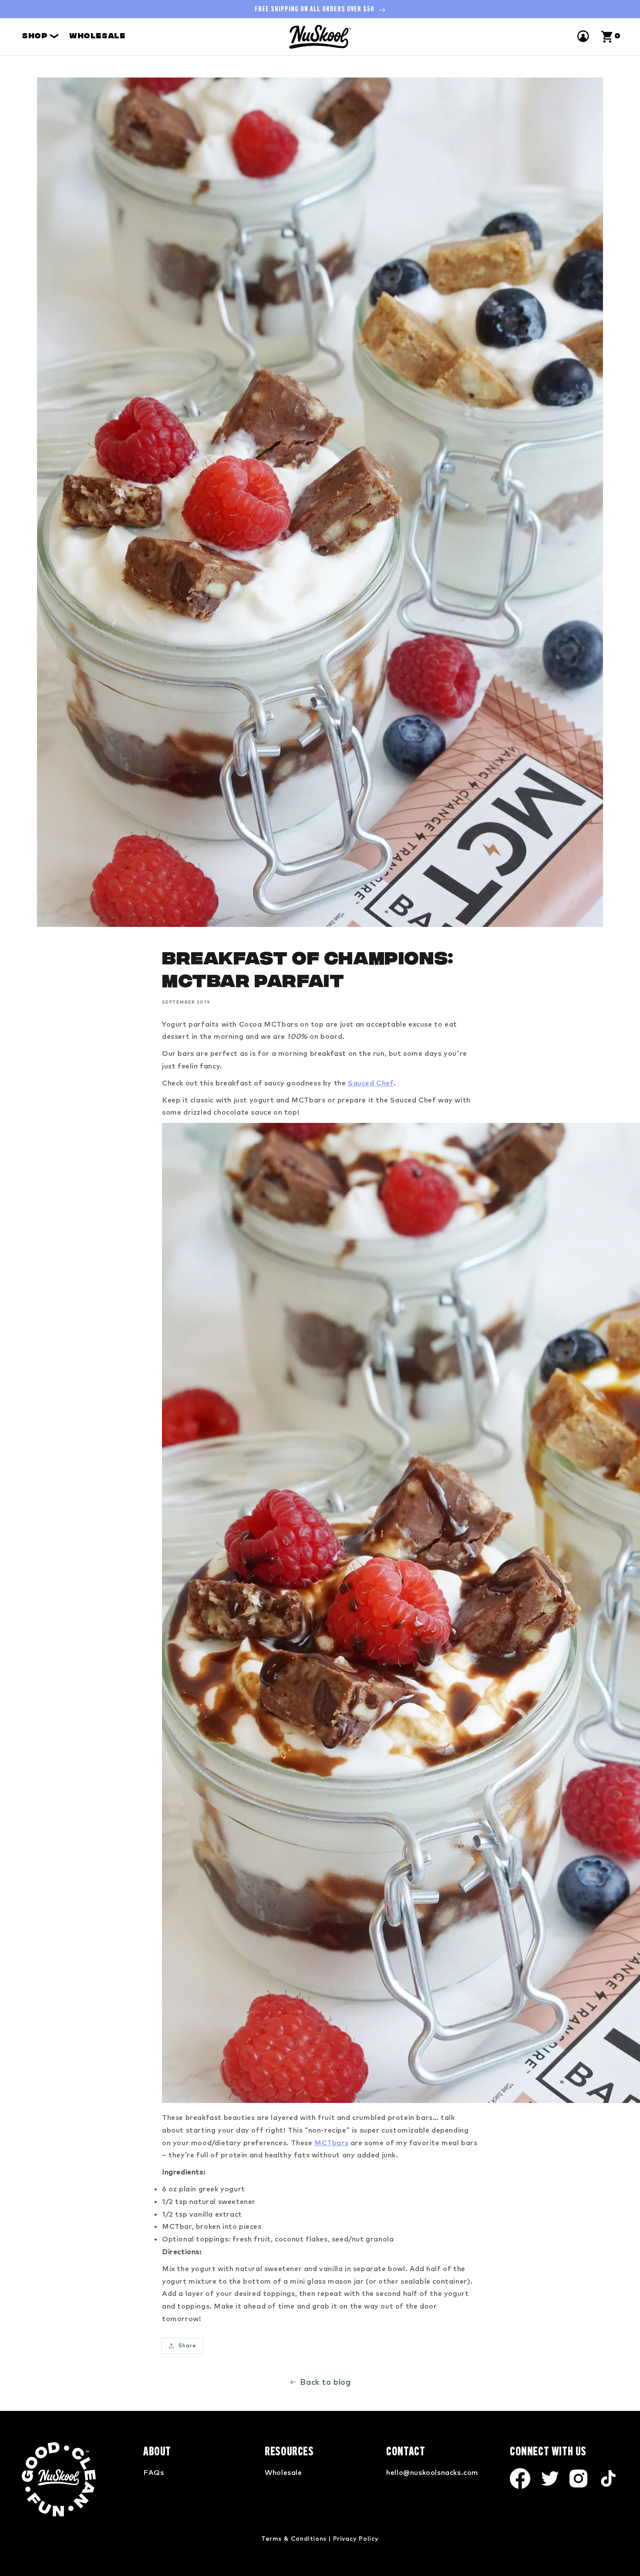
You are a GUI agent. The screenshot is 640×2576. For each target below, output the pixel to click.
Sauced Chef (371, 1083)
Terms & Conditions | (296, 2539)
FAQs (153, 2472)
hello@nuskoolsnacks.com (432, 2472)
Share (187, 2345)
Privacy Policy (356, 2539)
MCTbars (331, 2143)
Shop (36, 37)
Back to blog (325, 2382)
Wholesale (97, 37)
